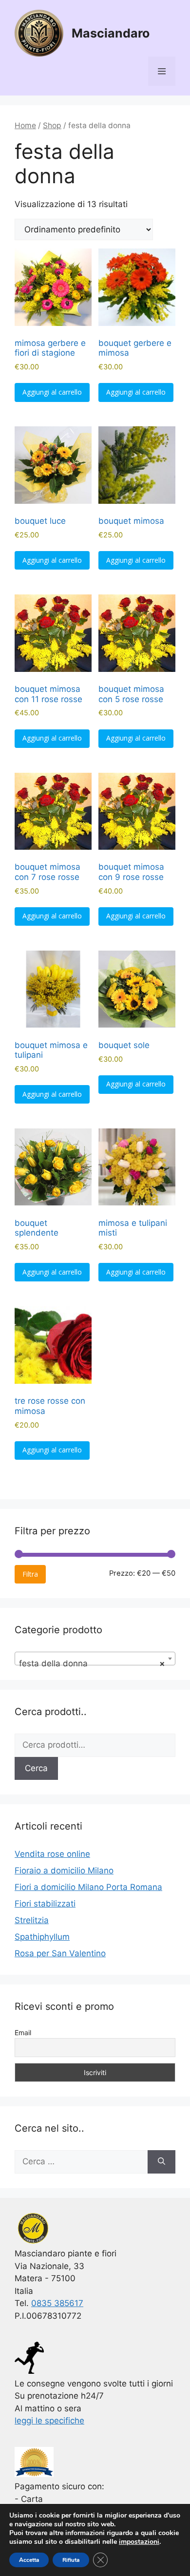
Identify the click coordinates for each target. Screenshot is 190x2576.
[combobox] (95, 1659)
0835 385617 (57, 2303)
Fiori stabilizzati (45, 1904)
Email (23, 2032)
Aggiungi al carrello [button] (52, 392)
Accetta (29, 2560)
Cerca (36, 1768)
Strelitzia (32, 1920)
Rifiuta (71, 2560)
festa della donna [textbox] (92, 1663)
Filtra (30, 1574)
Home (25, 125)
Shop (52, 125)
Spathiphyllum (42, 1937)
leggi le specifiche (49, 2421)
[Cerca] (161, 2162)
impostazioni (139, 2542)
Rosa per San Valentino (60, 1953)
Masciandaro (111, 33)
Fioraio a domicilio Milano (64, 1870)
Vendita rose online (52, 1854)
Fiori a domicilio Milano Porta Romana (88, 1887)
